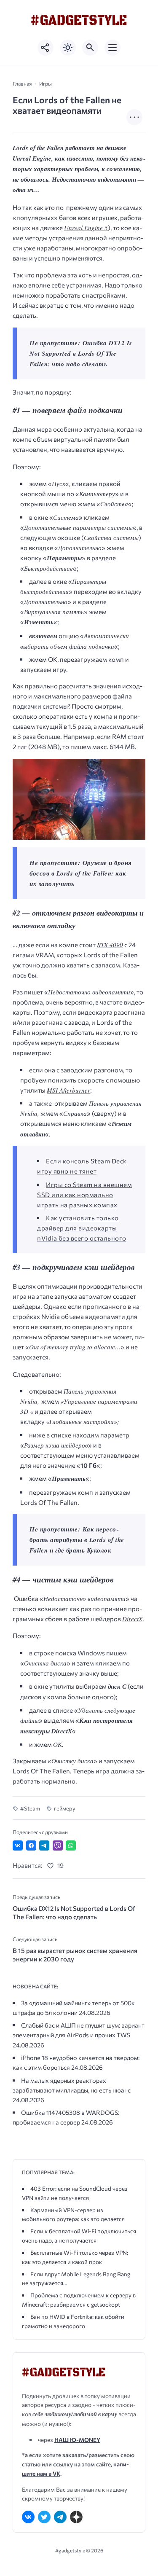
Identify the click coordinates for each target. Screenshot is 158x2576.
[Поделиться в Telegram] (44, 1845)
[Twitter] (44, 2517)
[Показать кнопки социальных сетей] (46, 48)
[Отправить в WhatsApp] (71, 1845)
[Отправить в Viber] (58, 1845)
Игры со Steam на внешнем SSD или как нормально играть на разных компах (84, 1195)
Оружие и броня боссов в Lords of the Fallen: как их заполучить (81, 873)
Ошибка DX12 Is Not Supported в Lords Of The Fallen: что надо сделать (81, 353)
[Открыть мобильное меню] (112, 48)
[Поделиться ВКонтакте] (18, 1845)
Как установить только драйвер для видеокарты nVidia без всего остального (82, 1228)
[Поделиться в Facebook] (31, 1845)
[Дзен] (76, 2517)
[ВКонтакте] (28, 2517)
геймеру (65, 1808)
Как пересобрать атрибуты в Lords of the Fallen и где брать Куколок (77, 1540)
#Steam (30, 1808)
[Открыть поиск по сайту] (90, 48)
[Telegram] (60, 2517)
